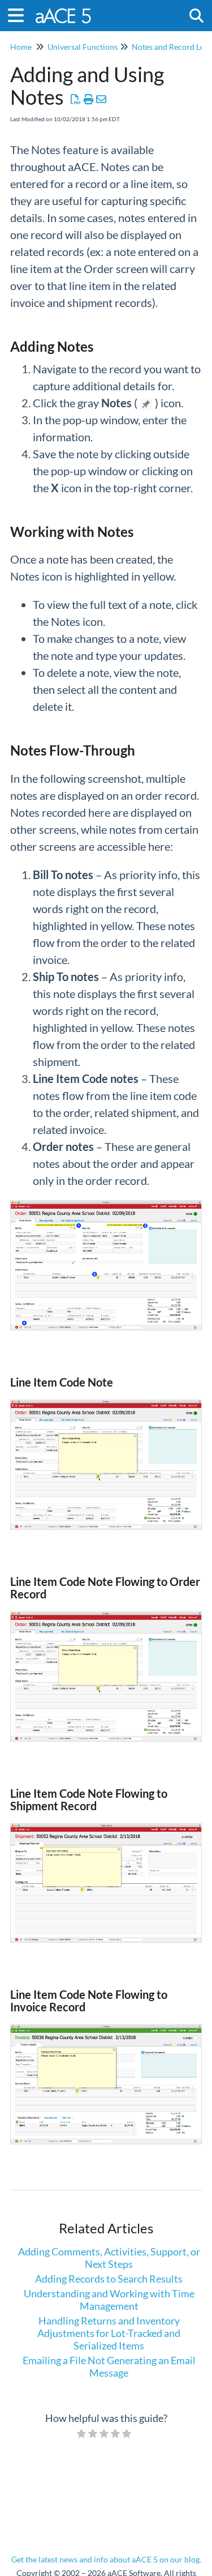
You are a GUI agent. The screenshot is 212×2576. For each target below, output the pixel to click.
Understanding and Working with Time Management (109, 2300)
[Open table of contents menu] (20, 14)
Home (21, 47)
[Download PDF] (76, 99)
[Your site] (64, 10)
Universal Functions (83, 47)
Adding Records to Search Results (109, 2279)
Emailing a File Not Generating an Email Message (109, 2366)
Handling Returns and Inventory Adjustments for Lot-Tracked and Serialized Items (109, 2333)
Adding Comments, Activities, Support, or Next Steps (109, 2258)
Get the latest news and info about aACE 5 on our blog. (106, 2559)
